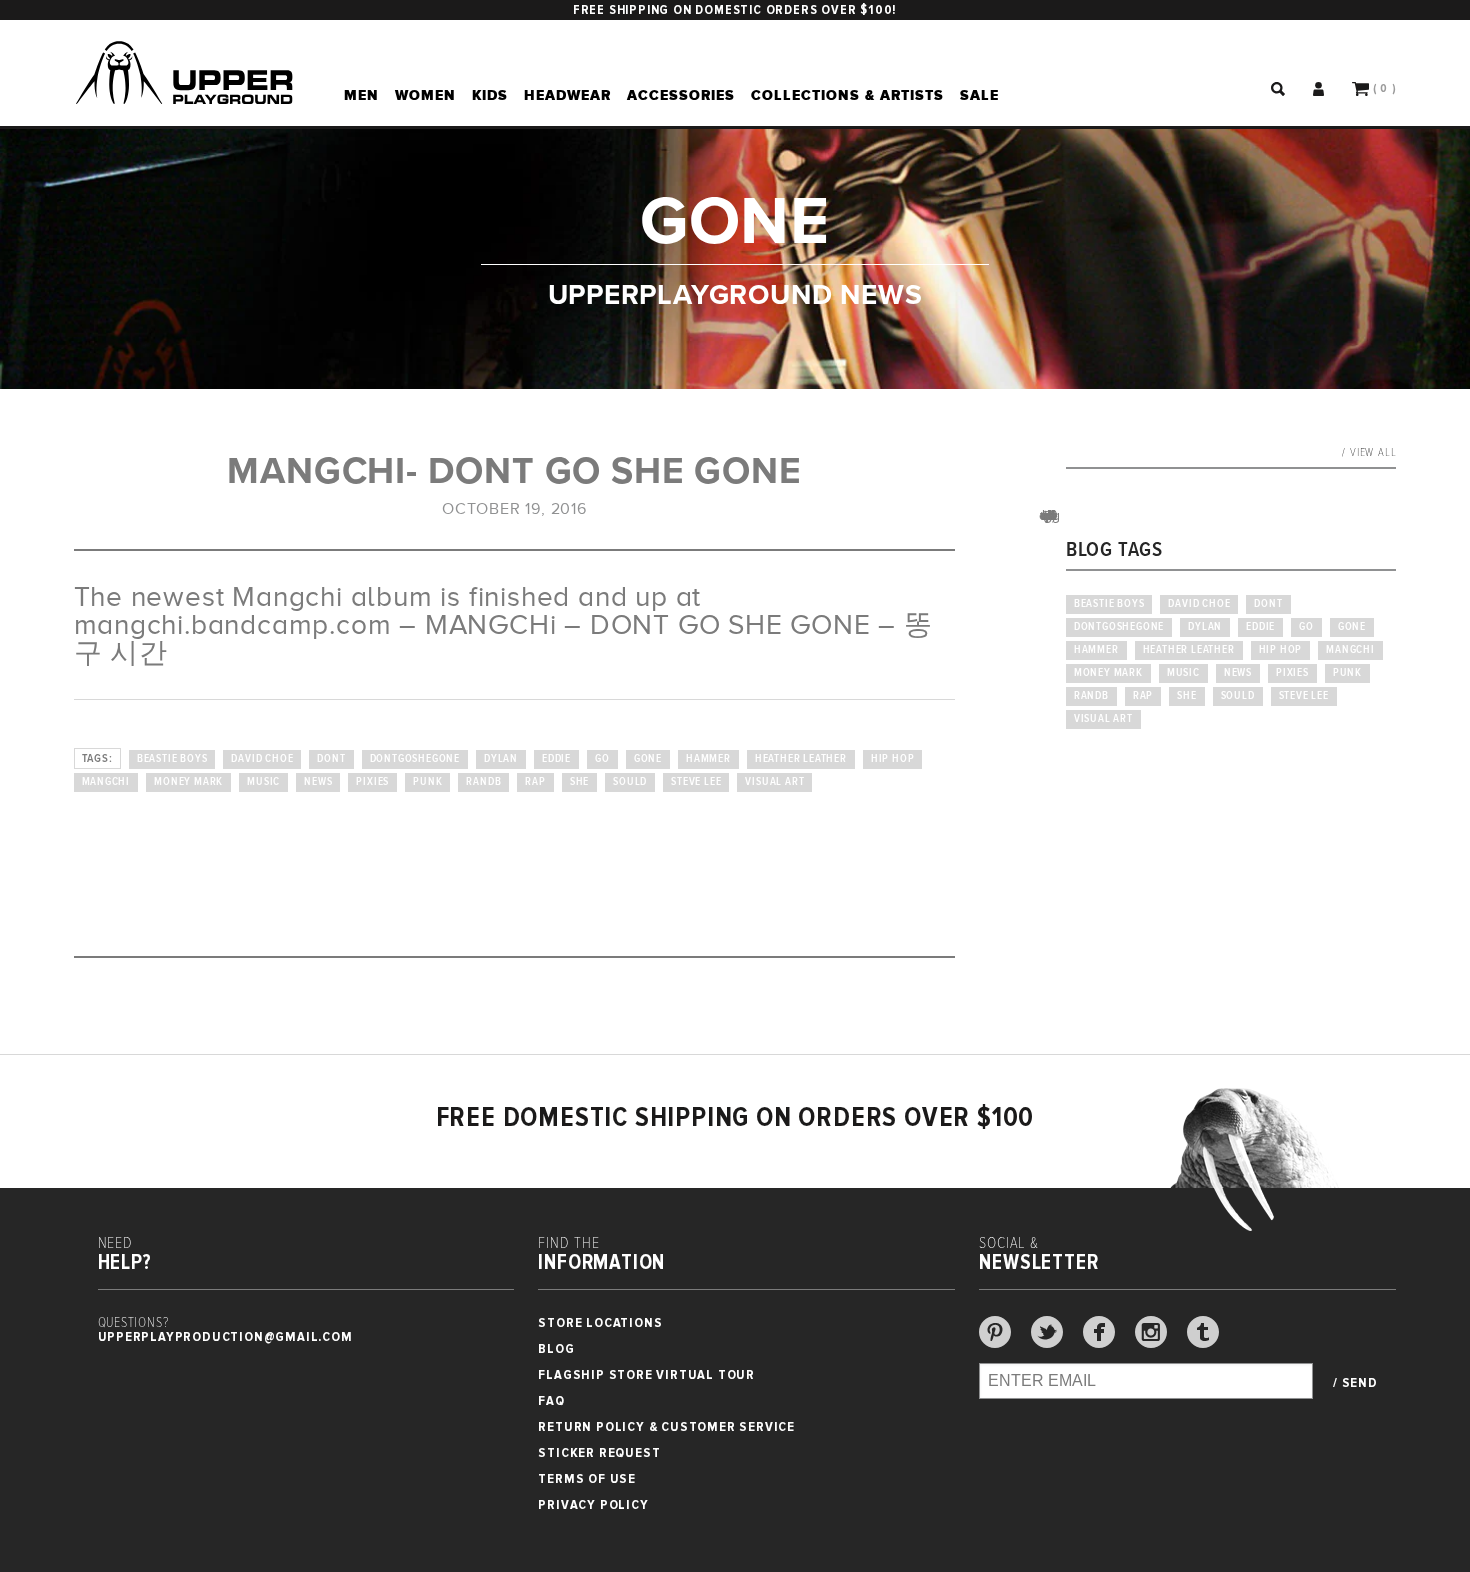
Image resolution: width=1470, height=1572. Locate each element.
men (361, 95)
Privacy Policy (593, 1504)
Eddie (556, 759)
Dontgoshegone (415, 759)
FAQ (551, 1400)
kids (490, 95)
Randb (483, 782)
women (425, 95)
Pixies (372, 782)
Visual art (774, 782)
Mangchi (106, 782)
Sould (630, 782)
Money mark (188, 782)
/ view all (1369, 453)
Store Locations (600, 1322)
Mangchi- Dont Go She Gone (514, 471)
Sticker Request (599, 1452)
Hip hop (893, 759)
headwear (567, 95)
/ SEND (1355, 1383)
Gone (648, 759)
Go (602, 759)
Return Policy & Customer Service (666, 1426)
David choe (262, 759)
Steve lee (696, 782)
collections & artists (847, 95)
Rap (535, 782)
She (579, 782)
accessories (681, 95)
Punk (427, 782)
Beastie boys (172, 759)
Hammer (708, 759)
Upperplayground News (735, 293)
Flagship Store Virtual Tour (646, 1374)
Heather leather (801, 759)
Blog (556, 1348)
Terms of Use (587, 1478)
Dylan (501, 759)
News (318, 782)
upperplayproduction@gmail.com (225, 1336)
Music (263, 782)
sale (979, 95)
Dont (331, 759)
